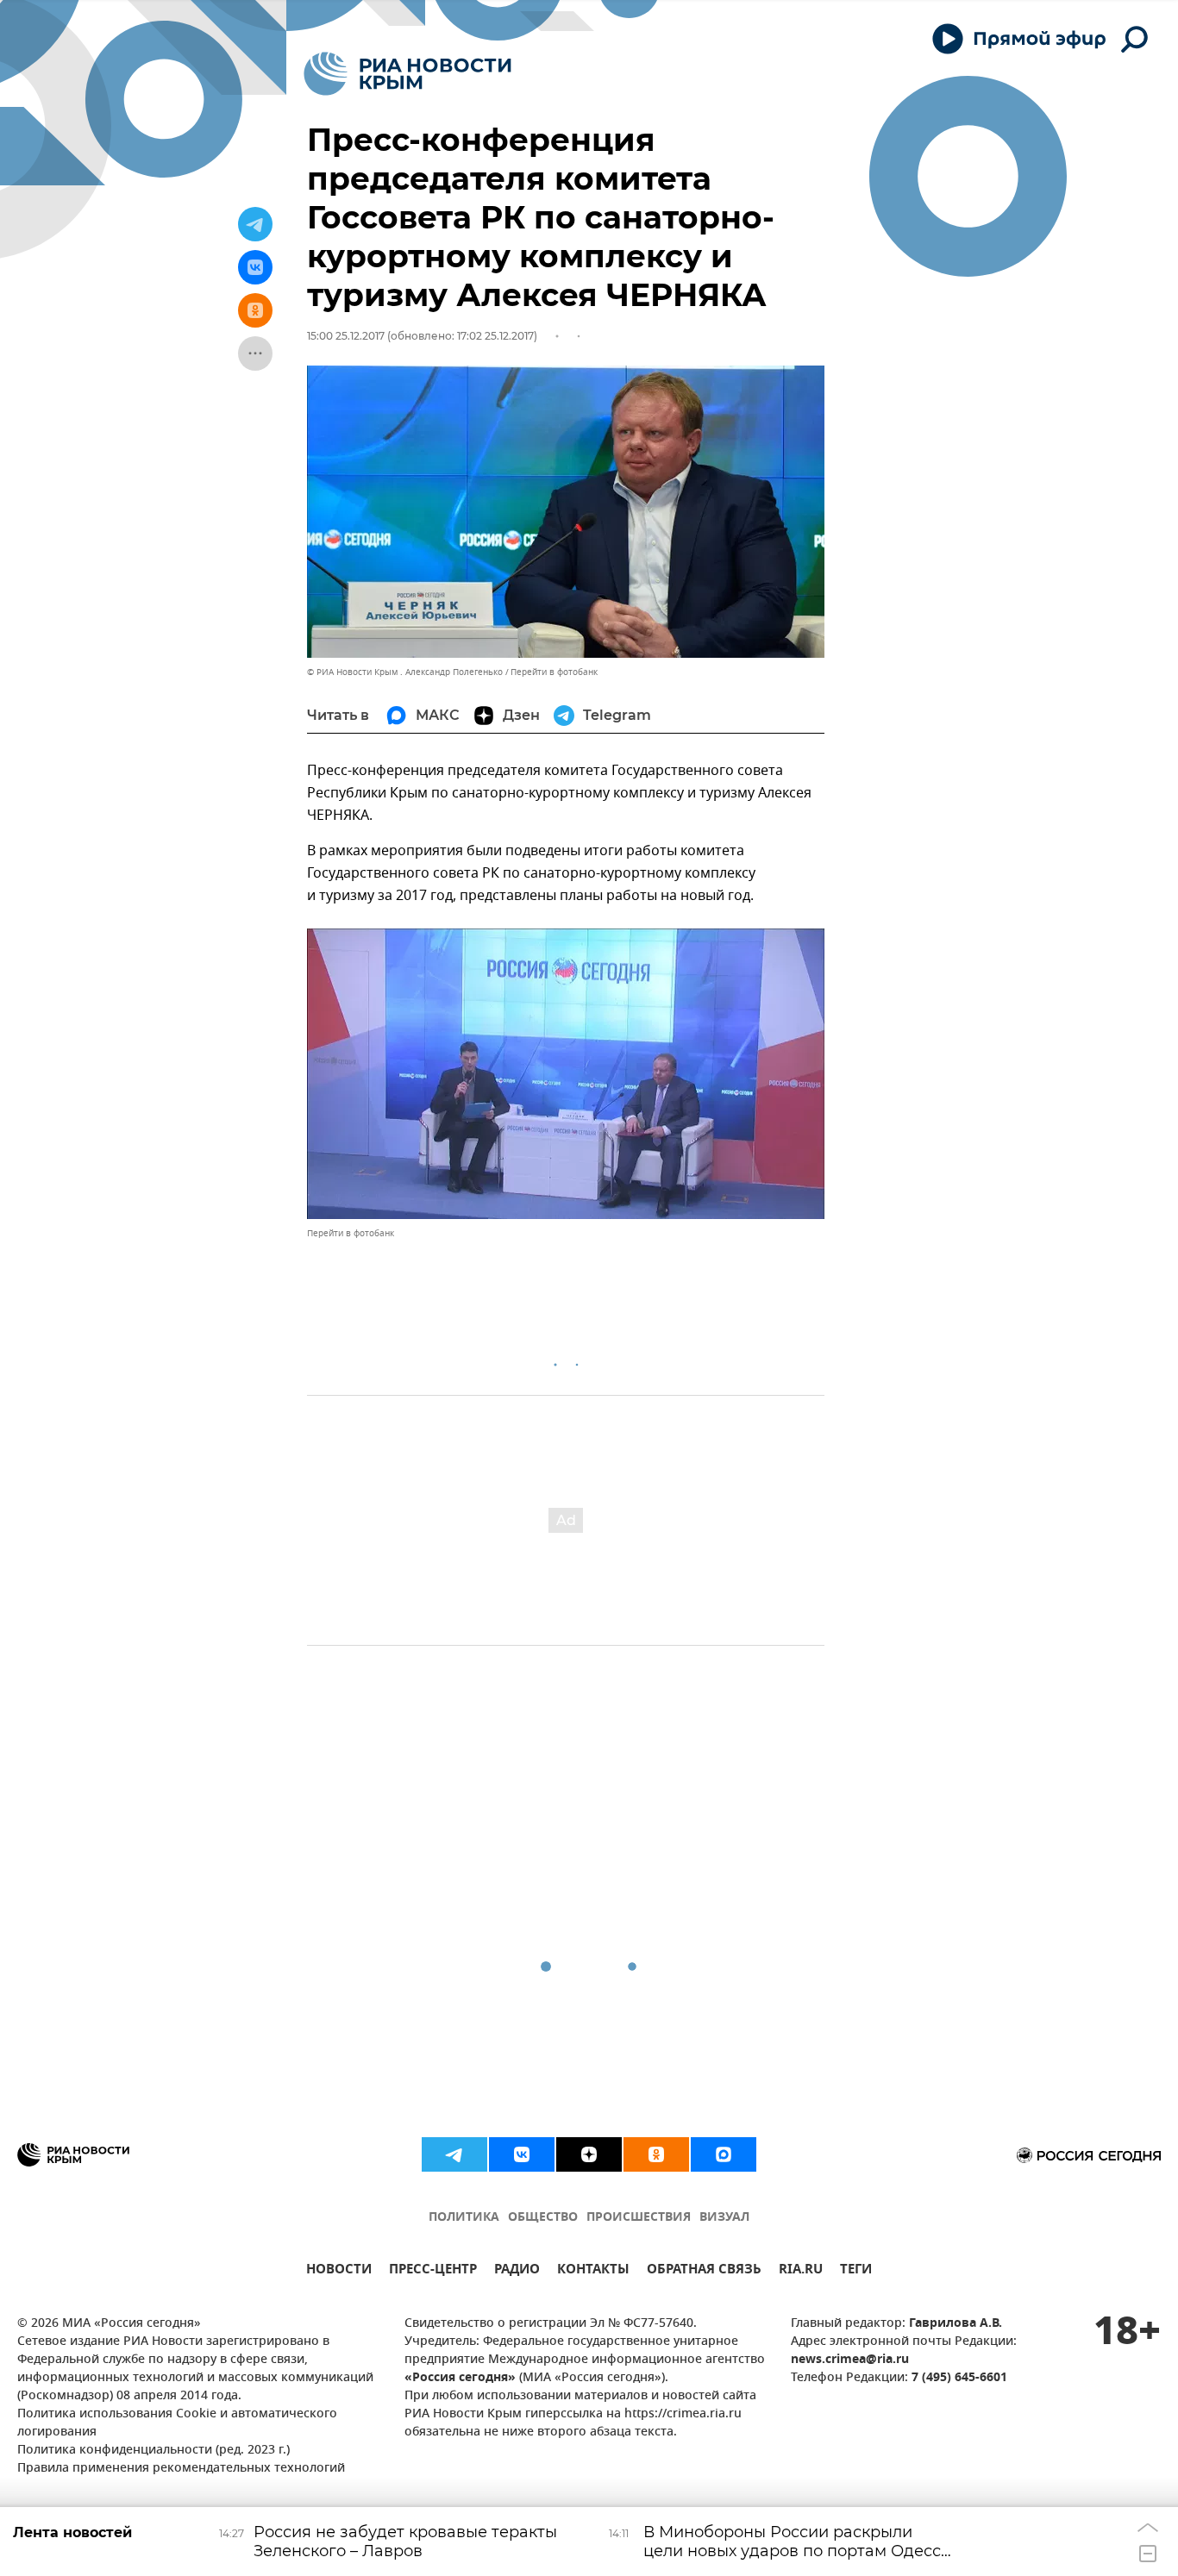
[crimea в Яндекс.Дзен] (589, 2154)
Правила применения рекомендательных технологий (181, 2469)
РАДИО (517, 2271)
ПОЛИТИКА (464, 2218)
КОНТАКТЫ (593, 2271)
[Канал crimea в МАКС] (724, 2154)
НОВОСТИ (339, 2271)
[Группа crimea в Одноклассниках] (656, 2154)
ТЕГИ (856, 2271)
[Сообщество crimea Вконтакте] (522, 2154)
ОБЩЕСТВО (543, 2218)
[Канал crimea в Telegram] (454, 2154)
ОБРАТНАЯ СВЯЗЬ (704, 2271)
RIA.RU (801, 2271)
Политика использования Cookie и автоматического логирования (177, 2423)
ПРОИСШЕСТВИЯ (639, 2218)
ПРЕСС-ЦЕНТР (433, 2271)
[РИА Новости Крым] (407, 74)
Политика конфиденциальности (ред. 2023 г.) (154, 2451)
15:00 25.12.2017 (346, 336)
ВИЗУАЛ (724, 2218)
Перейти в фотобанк (554, 672)
